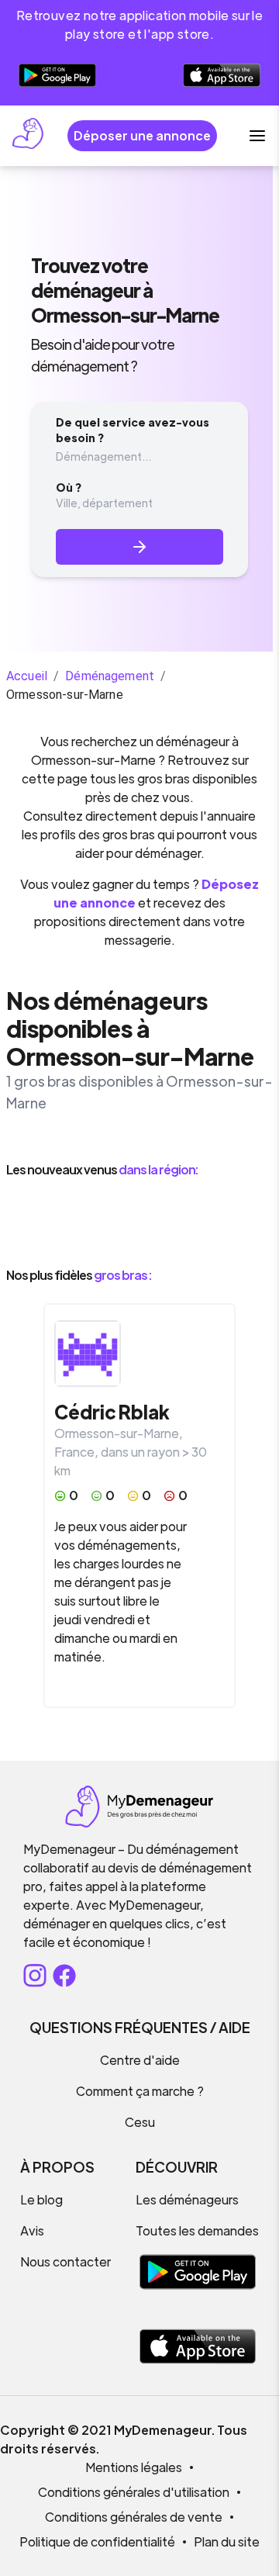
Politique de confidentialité (97, 2541)
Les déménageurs (187, 2199)
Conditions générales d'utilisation (134, 2492)
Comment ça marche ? (140, 2091)
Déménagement (110, 676)
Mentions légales (134, 2467)
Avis (32, 2230)
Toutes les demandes (197, 2230)
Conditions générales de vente (134, 2517)
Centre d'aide (140, 2060)
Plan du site (227, 2541)
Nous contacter (65, 2261)
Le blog (41, 2199)
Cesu (140, 2122)
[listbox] (139, 1222)
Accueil (27, 676)
